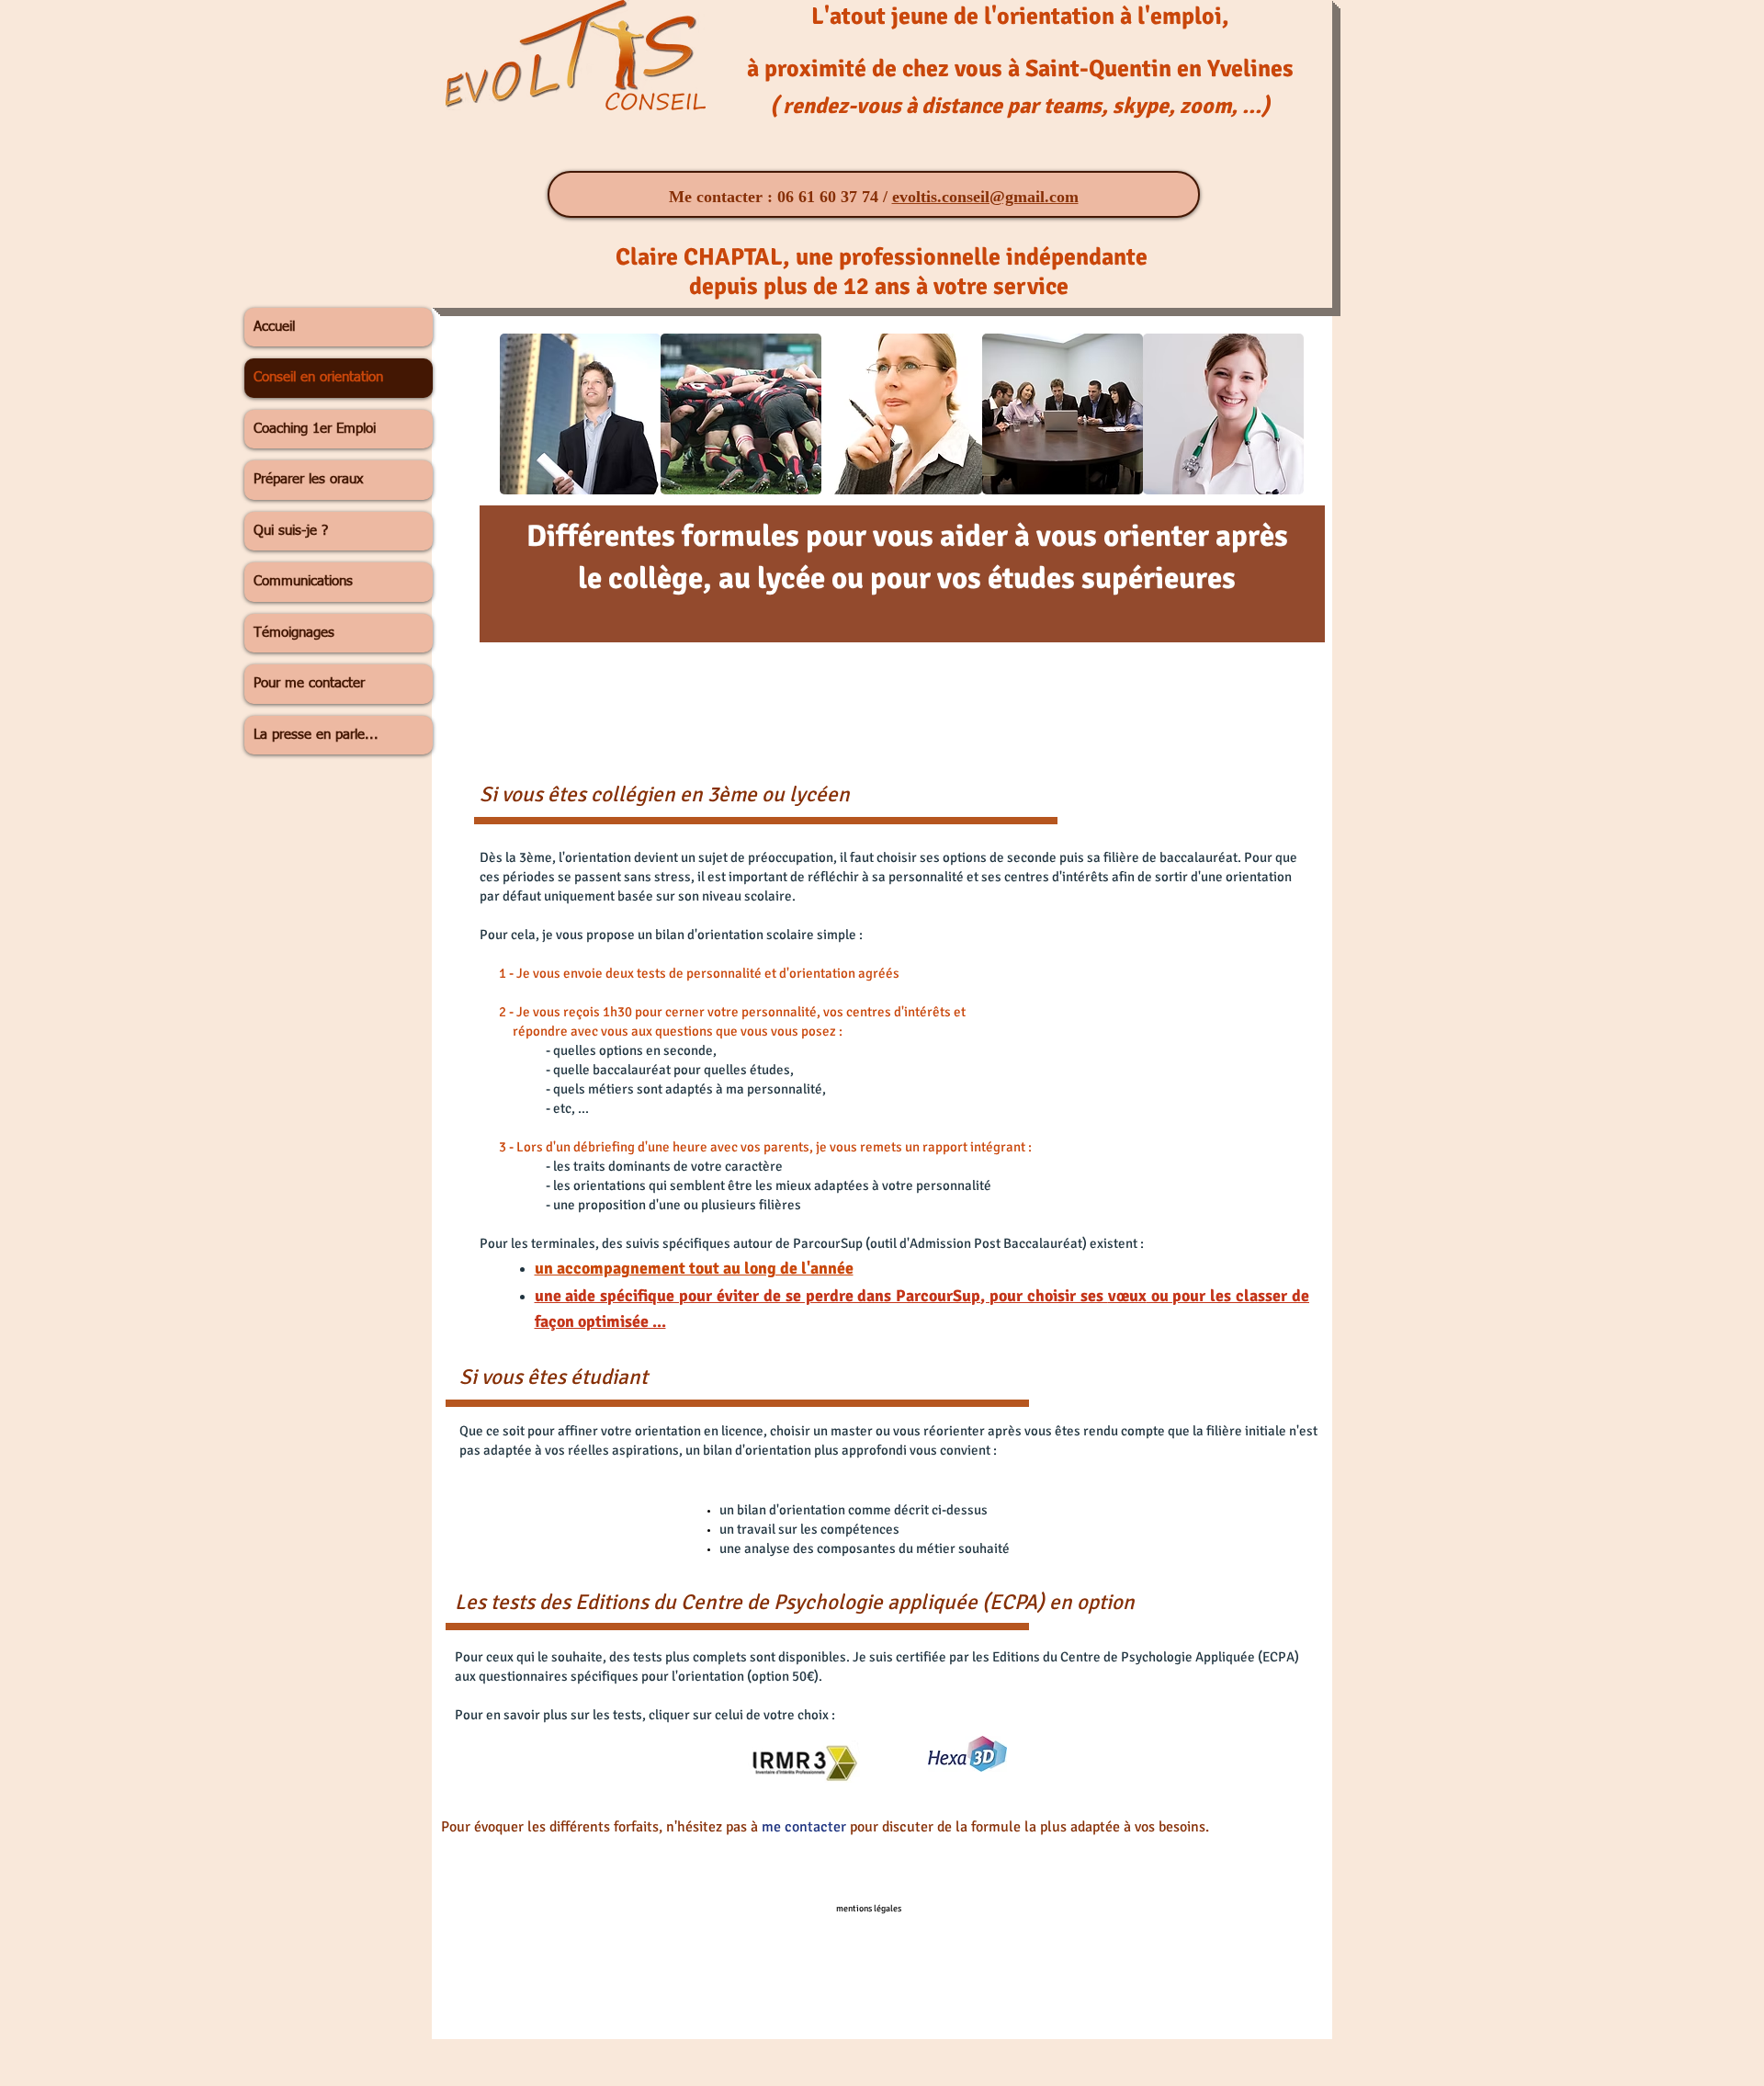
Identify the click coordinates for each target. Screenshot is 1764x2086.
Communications (303, 581)
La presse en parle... (316, 735)
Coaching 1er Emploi (315, 429)
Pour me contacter (309, 683)
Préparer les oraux (308, 479)
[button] (580, 414)
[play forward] (1281, 414)
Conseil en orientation (318, 377)
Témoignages (294, 633)
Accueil (274, 327)
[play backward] (523, 414)
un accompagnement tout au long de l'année (694, 1268)
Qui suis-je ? (291, 531)
